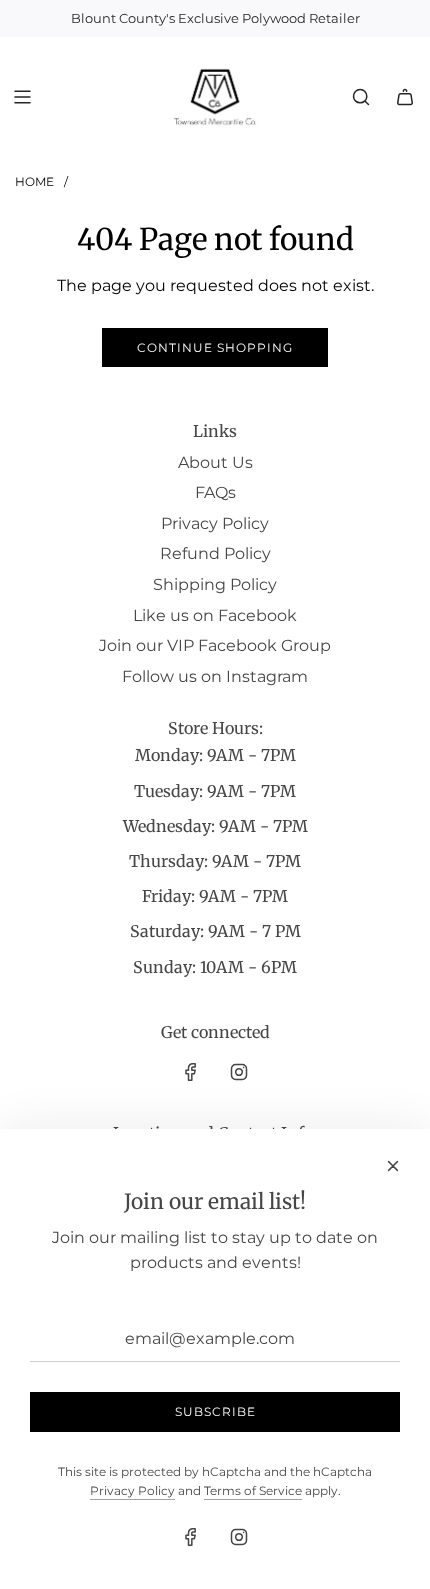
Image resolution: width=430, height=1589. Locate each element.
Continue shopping (215, 347)
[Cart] (405, 97)
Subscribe (215, 1411)
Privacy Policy (132, 1490)
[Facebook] (191, 1072)
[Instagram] (239, 1072)
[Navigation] (22, 97)
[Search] (361, 97)
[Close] (393, 1166)
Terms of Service (253, 1490)
